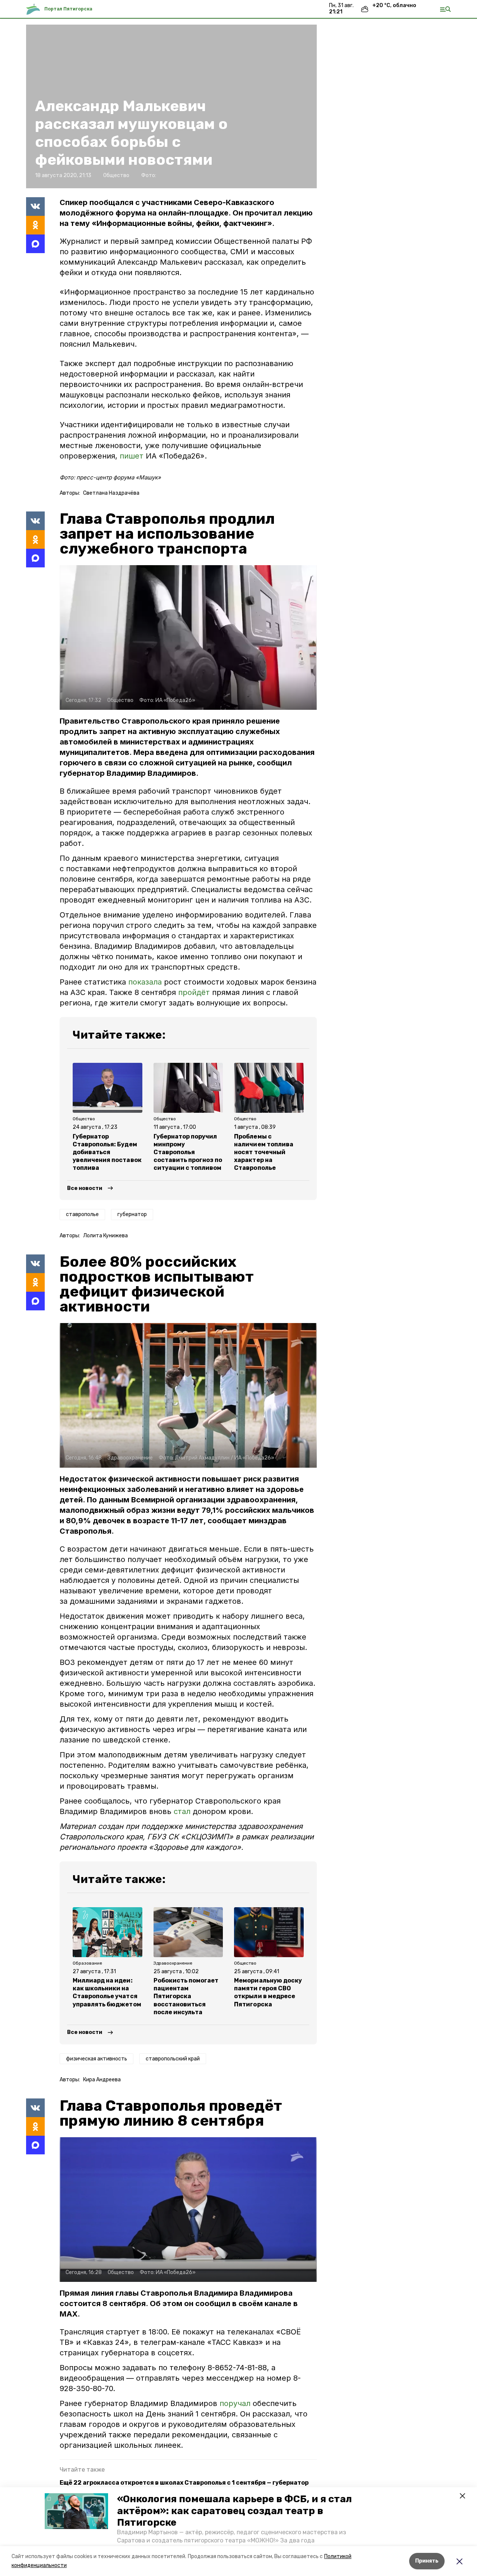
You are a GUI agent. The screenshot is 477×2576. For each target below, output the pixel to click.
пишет (133, 456)
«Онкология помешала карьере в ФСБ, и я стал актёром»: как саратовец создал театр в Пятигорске (234, 2511)
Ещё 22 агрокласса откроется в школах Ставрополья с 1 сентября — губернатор (184, 2483)
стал (182, 1811)
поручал (236, 2403)
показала (145, 982)
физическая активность (97, 2059)
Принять (427, 2561)
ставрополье (82, 1214)
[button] (76, 2511)
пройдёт (194, 992)
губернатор (132, 1214)
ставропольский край (173, 2059)
